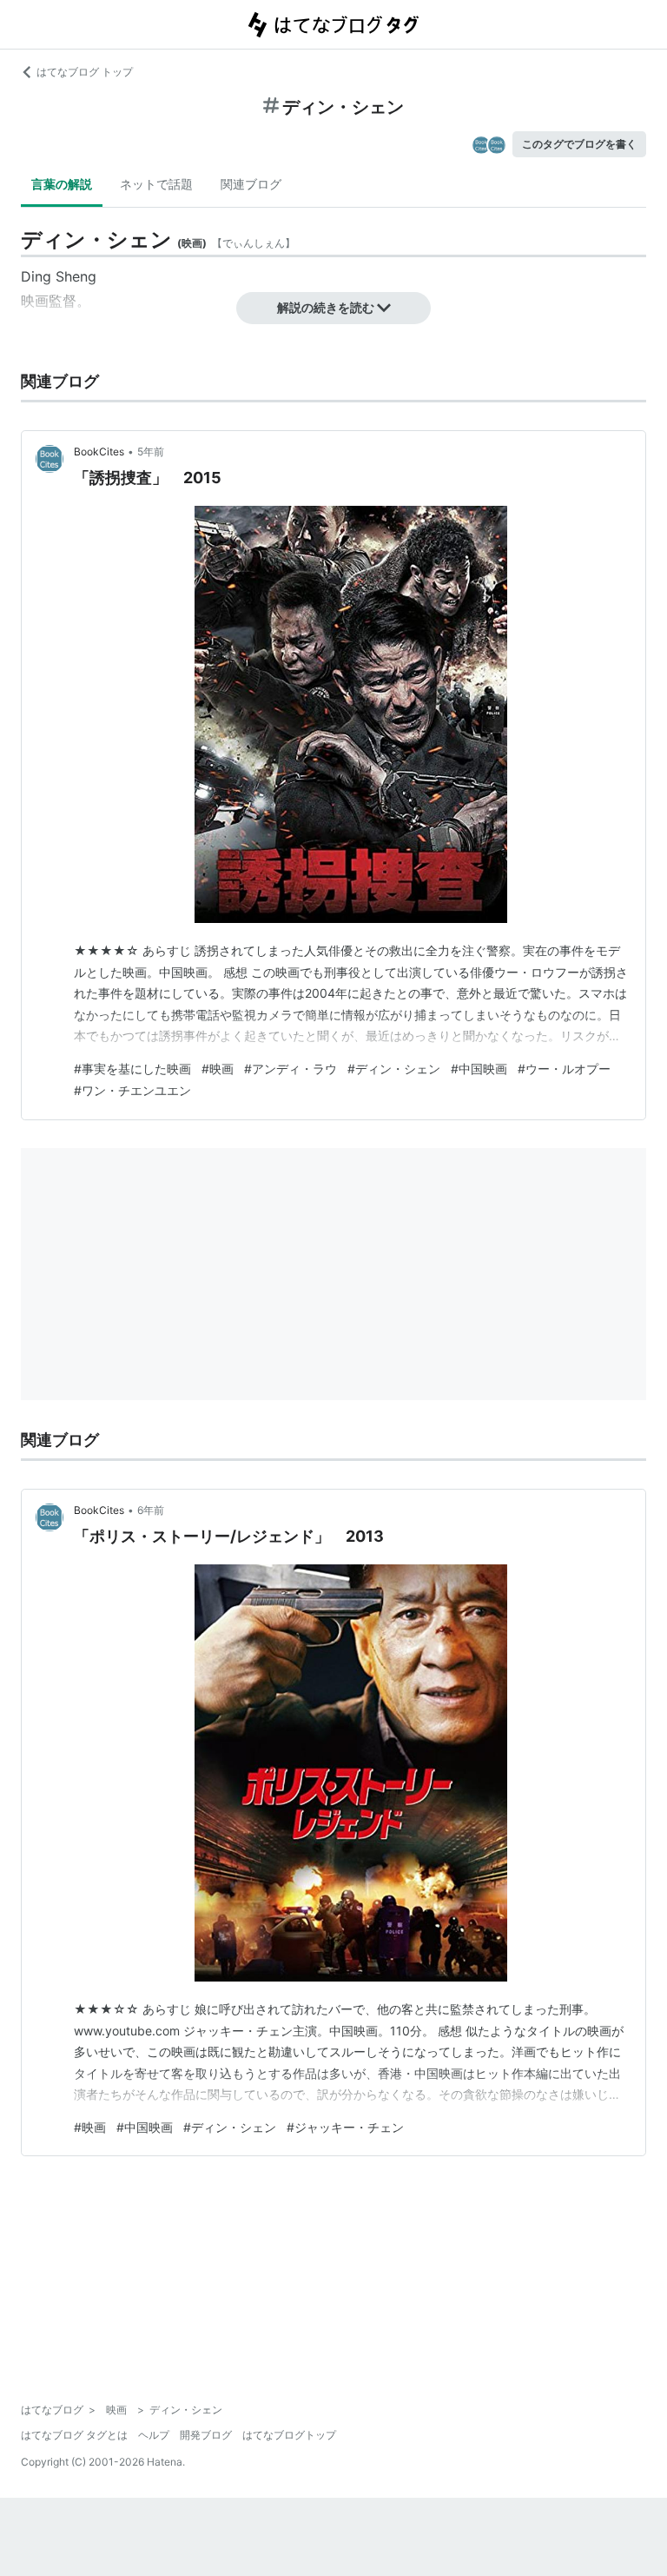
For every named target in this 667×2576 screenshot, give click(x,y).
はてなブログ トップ (85, 72)
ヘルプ (154, 2435)
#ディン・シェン (394, 1069)
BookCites (99, 451)
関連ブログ (251, 184)
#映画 (218, 1069)
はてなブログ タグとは (74, 2435)
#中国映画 (479, 1069)
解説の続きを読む (326, 307)
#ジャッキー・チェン (345, 2127)
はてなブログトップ (289, 2435)
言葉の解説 (62, 184)
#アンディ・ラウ (291, 1069)
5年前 (151, 451)
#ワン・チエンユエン (132, 1090)
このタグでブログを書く (579, 144)
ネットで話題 (156, 184)
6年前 (151, 1510)
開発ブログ (206, 2435)
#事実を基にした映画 (132, 1069)
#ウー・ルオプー (564, 1069)
